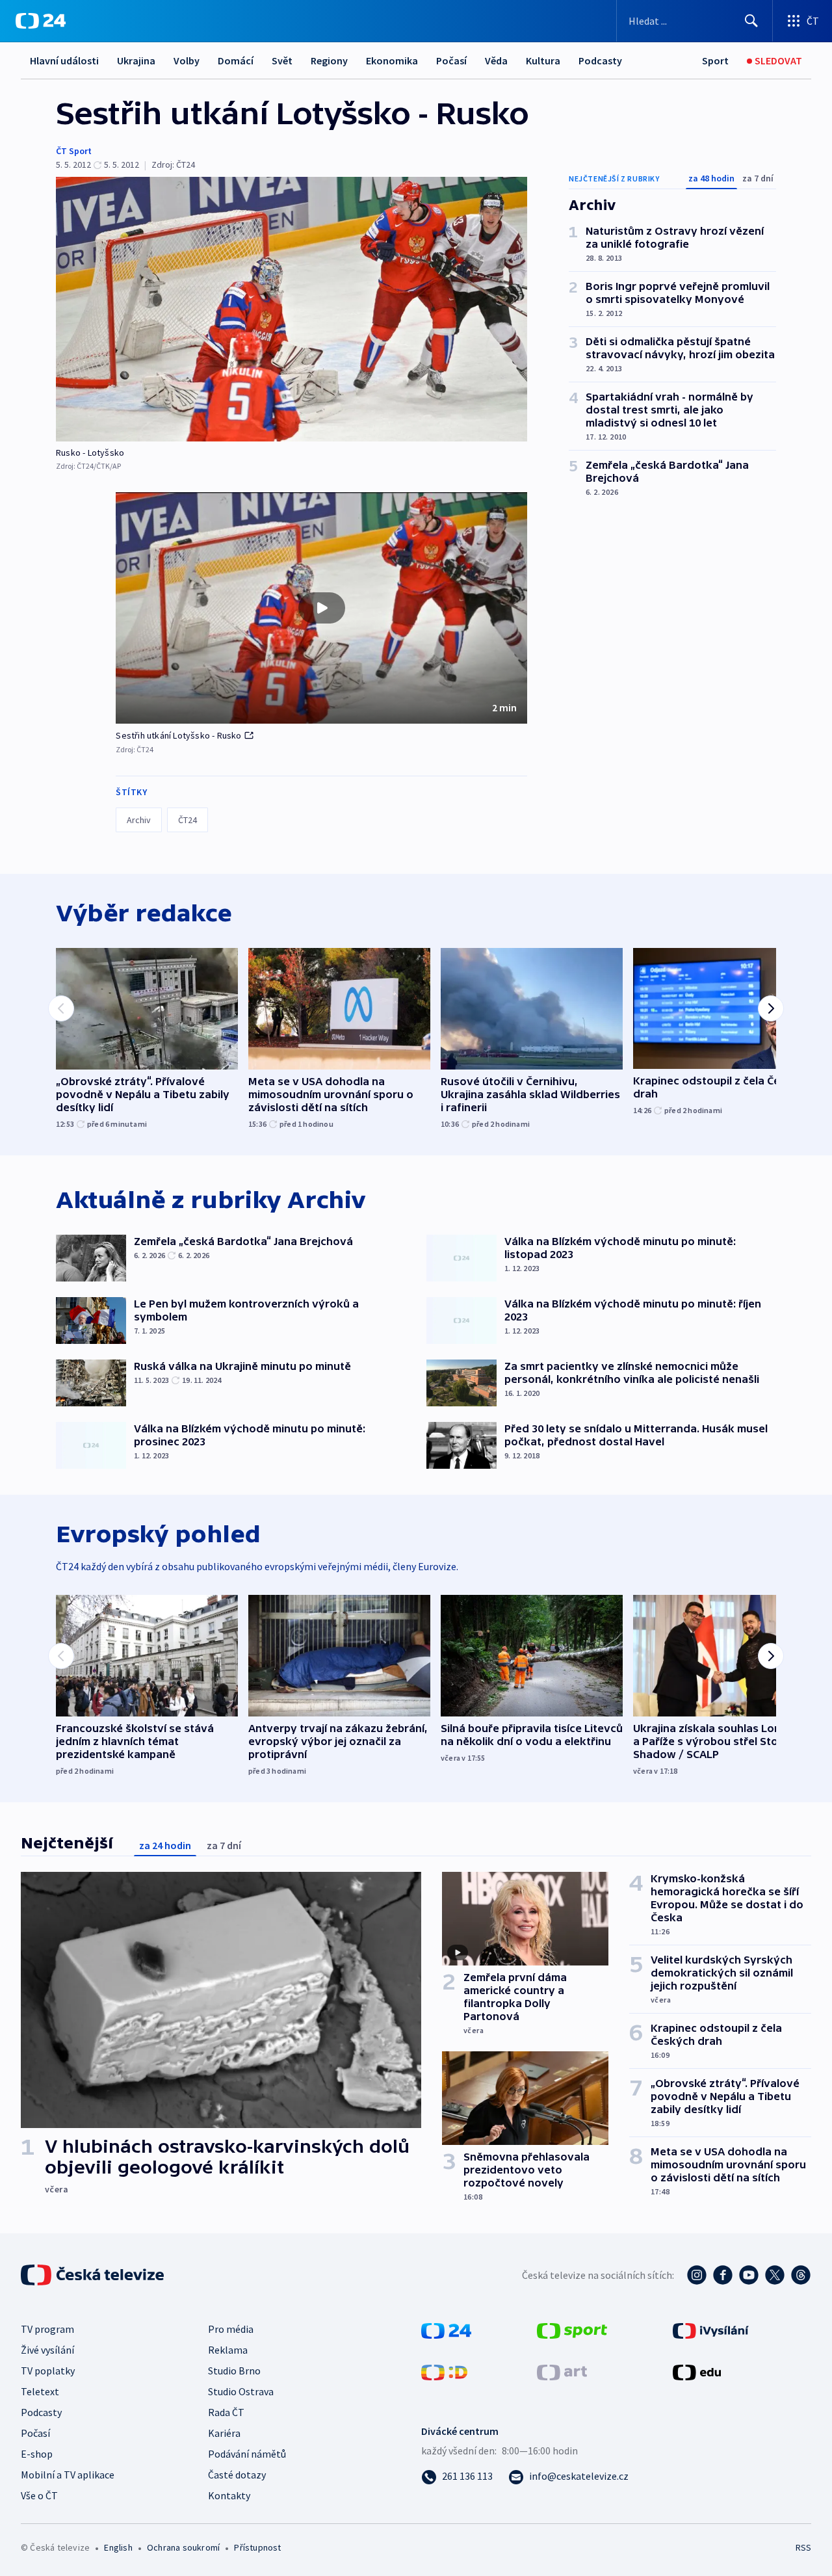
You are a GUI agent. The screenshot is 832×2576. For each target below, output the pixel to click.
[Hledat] (751, 21)
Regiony (329, 60)
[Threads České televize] (801, 2275)
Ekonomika (392, 60)
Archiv (139, 820)
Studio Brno (234, 2371)
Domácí (236, 60)
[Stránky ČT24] (446, 2330)
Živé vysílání (47, 2350)
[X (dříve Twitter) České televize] (775, 2275)
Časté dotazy (237, 2475)
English (118, 2547)
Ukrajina (136, 60)
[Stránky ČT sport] (572, 2330)
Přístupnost (257, 2547)
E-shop (37, 2454)
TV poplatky (48, 2371)
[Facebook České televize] (723, 2275)
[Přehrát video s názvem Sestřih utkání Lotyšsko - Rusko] (322, 608)
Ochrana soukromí (183, 2547)
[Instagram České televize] (697, 2275)
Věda (496, 60)
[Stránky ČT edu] (697, 2371)
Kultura (543, 60)
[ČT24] (41, 21)
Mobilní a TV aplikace (68, 2475)
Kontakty (229, 2495)
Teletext (40, 2391)
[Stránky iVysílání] (711, 2330)
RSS (803, 2547)
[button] (321, 608)
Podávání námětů (247, 2454)
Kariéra (224, 2433)
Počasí (451, 60)
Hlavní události (64, 60)
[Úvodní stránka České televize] (94, 2275)
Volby (187, 60)
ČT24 (188, 820)
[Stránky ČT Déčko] (444, 2371)
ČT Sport (74, 151)
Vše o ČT (39, 2495)
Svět (282, 60)
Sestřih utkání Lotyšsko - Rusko (178, 735)
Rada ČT (226, 2412)
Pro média (231, 2329)
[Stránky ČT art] (562, 2371)
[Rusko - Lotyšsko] (292, 309)
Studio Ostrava (241, 2391)
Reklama (228, 2350)
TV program (47, 2329)
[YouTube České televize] (749, 2275)
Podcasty (600, 60)
